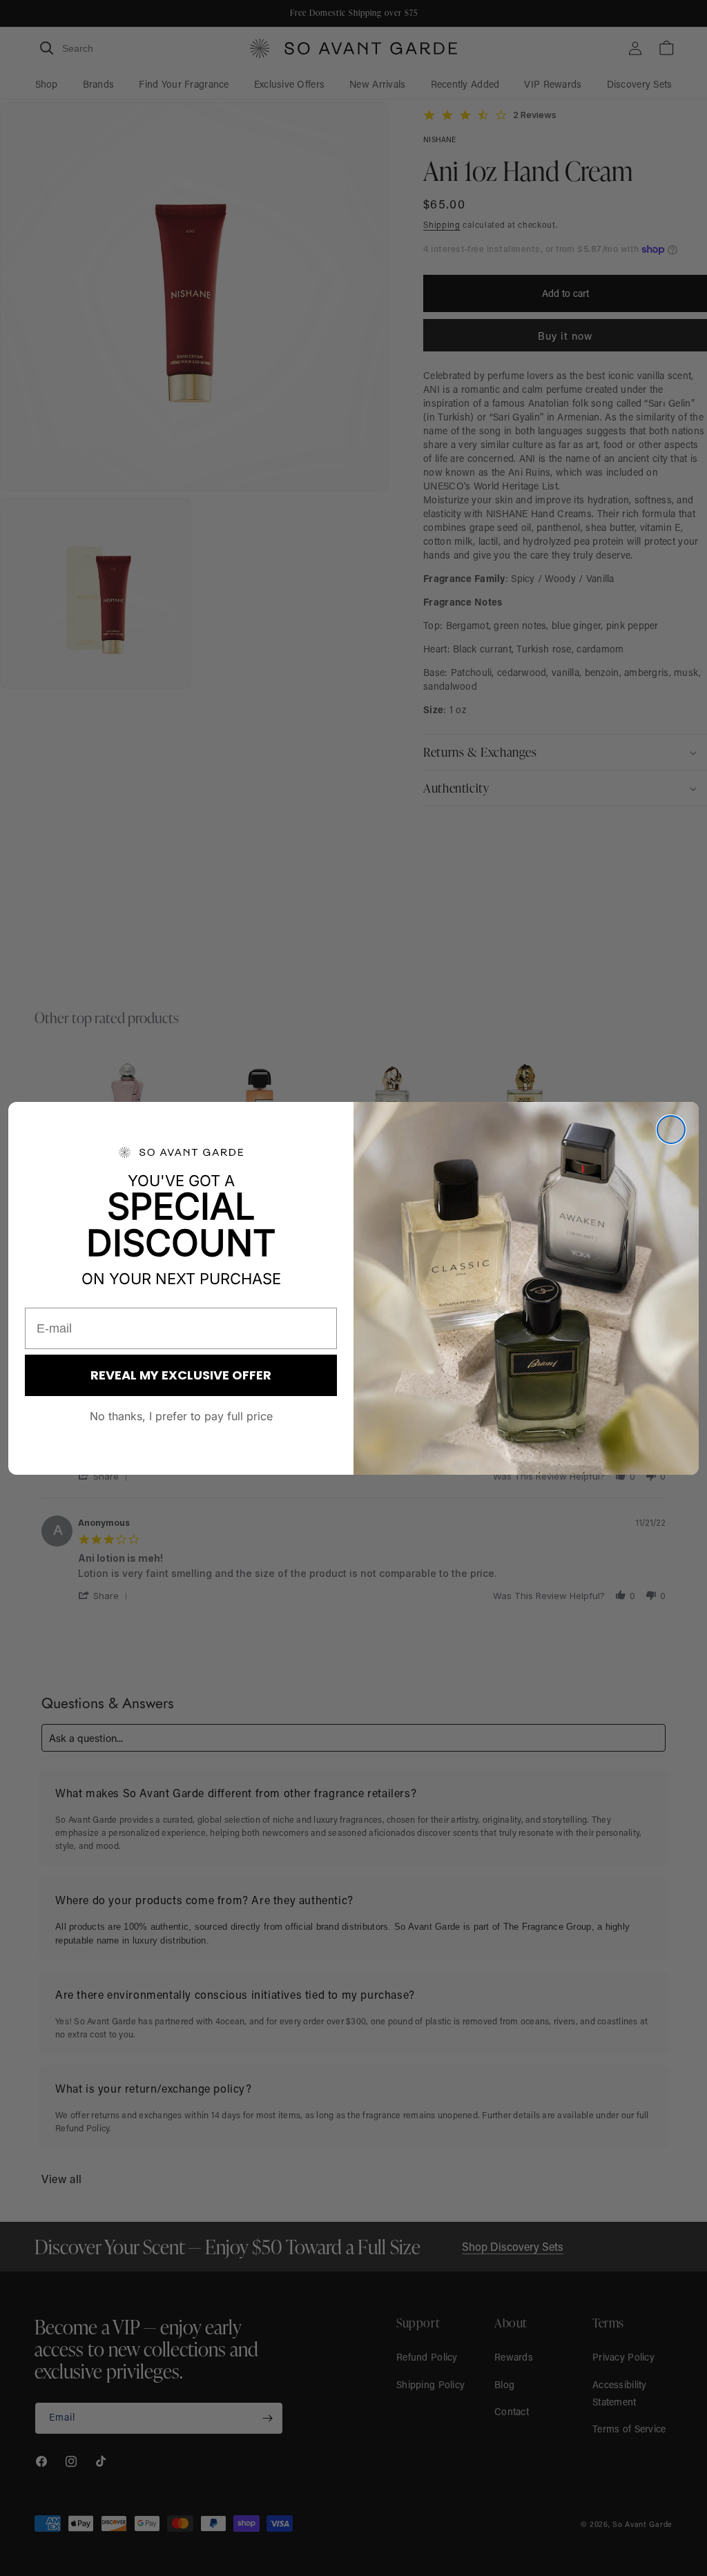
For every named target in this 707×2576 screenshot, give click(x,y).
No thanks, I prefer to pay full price (181, 1416)
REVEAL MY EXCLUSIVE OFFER (181, 1375)
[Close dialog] (671, 1130)
